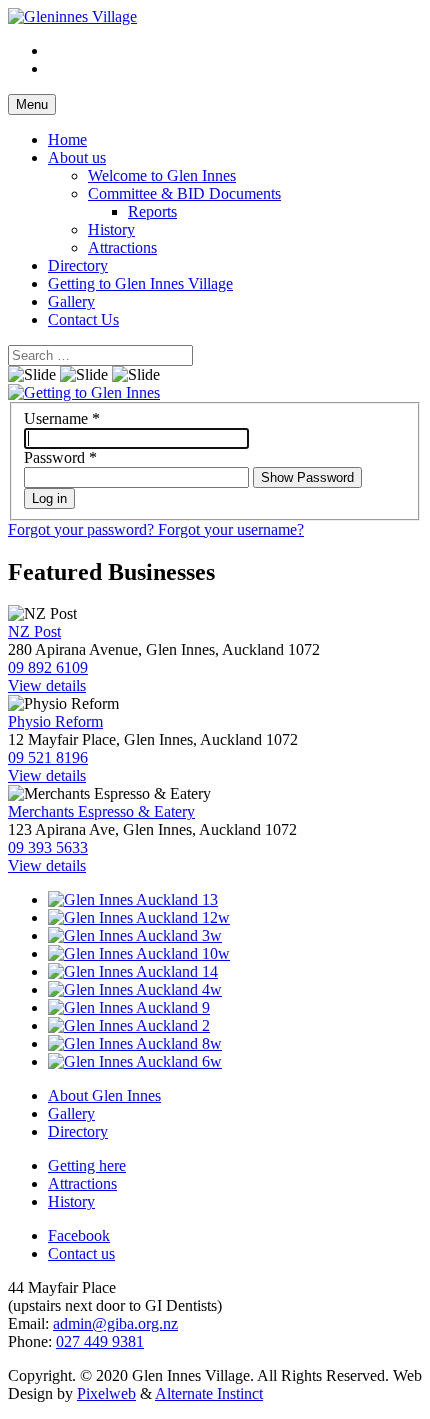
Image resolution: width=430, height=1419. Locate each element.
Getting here (87, 1165)
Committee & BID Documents (184, 193)
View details (47, 685)
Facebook (79, 1235)
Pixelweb (106, 1393)
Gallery (71, 301)
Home (67, 139)
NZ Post (34, 631)
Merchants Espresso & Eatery (101, 811)
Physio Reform (55, 721)
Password (60, 457)
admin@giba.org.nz (115, 1323)
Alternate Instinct (209, 1393)
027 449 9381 (100, 1341)
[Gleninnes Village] (72, 16)
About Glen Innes (104, 1095)
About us (77, 157)
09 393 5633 (48, 847)
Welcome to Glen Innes (162, 175)
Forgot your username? (231, 529)
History (111, 229)
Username (62, 418)
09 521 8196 (48, 757)
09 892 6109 (48, 667)
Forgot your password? (83, 529)
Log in (49, 498)
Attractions (122, 247)
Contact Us (83, 319)
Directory (78, 265)
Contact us (81, 1253)
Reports (152, 211)
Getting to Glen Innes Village (140, 283)
